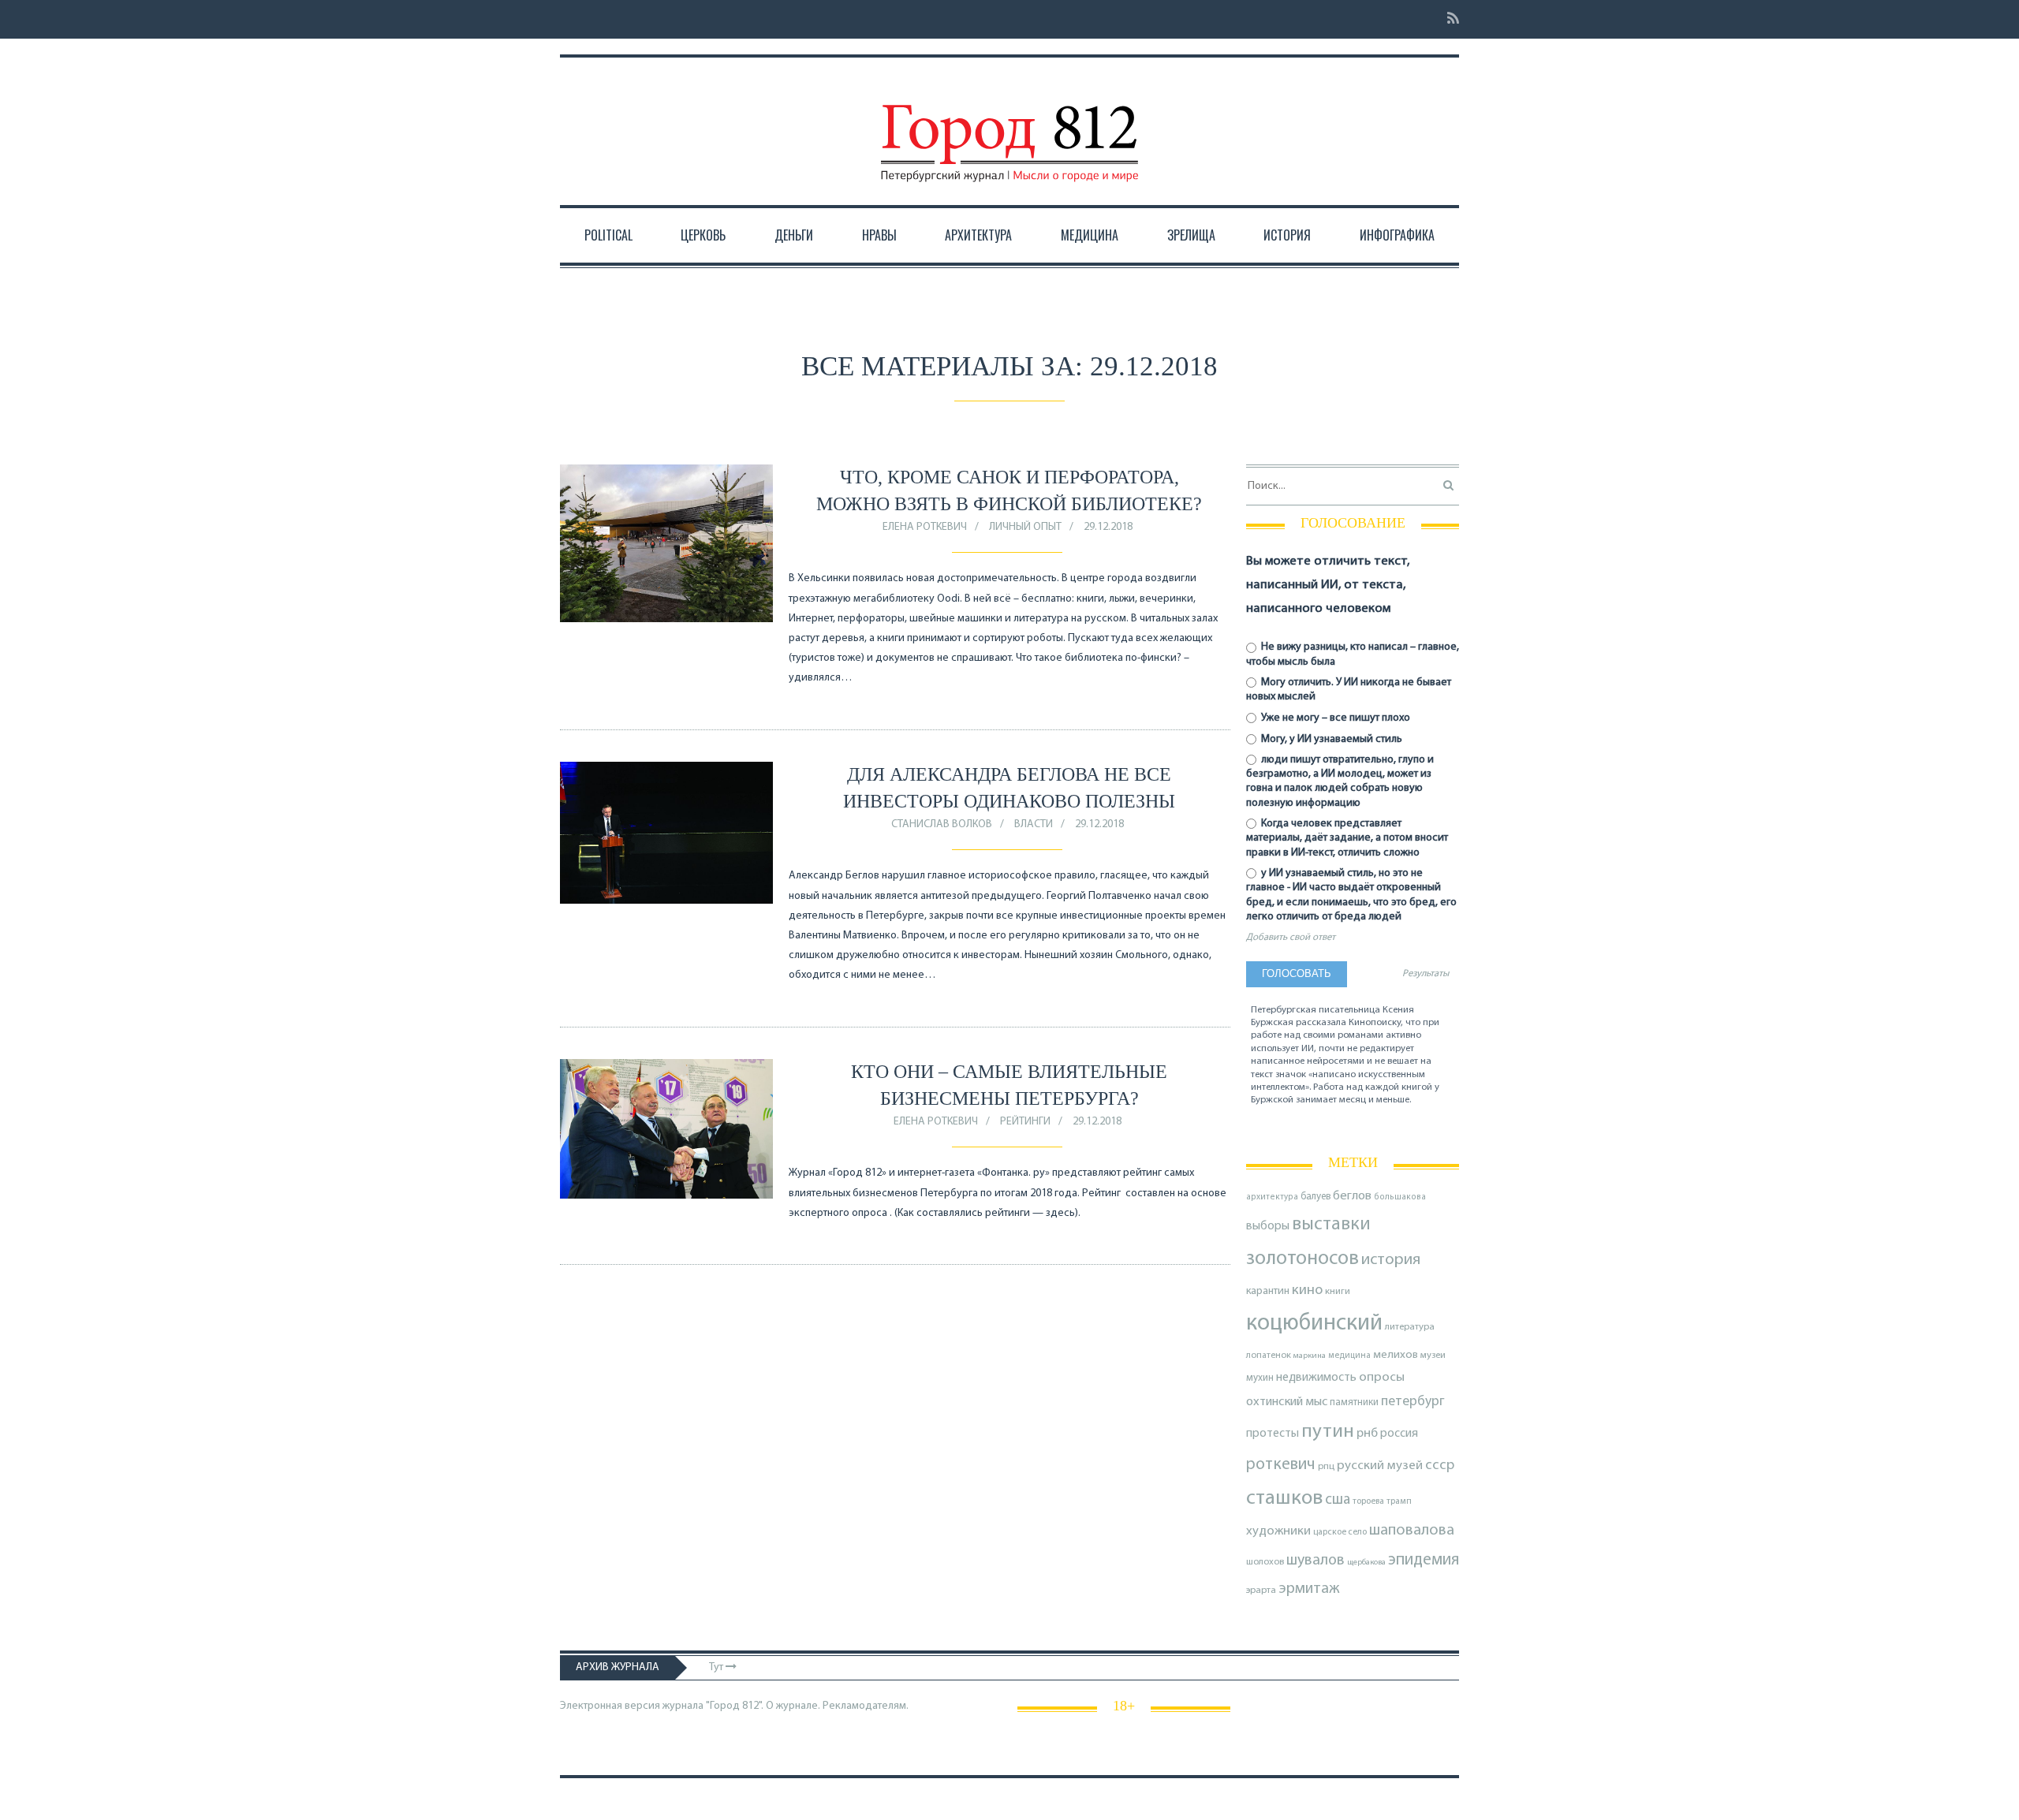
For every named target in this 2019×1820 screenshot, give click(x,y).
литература (1410, 1327)
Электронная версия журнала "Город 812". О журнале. (690, 1706)
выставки (1331, 1225)
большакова (1400, 1197)
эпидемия (1424, 1560)
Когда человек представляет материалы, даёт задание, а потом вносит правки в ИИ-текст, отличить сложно (1347, 838)
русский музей (1380, 1466)
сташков (1284, 1499)
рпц (1326, 1467)
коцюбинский (1314, 1324)
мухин (1260, 1378)
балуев (1316, 1197)
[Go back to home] (1009, 129)
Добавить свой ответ (1291, 938)
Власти (1034, 824)
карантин (1268, 1291)
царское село (1340, 1532)
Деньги (794, 235)
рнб (1367, 1434)
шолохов (1265, 1562)
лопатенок (1269, 1356)
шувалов (1316, 1561)
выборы (1268, 1226)
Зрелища (1191, 235)
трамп (1399, 1501)
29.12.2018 (1108, 527)
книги (1338, 1292)
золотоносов (1302, 1259)
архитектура (1272, 1197)
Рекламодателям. (866, 1706)
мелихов (1396, 1355)
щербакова (1366, 1563)
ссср (1440, 1466)
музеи (1433, 1356)
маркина (1310, 1356)
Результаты (1426, 974)
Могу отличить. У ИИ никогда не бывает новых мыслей (1349, 690)
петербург (1413, 1402)
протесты (1273, 1434)
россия (1399, 1434)
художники (1278, 1531)
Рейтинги (1025, 1122)
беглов (1352, 1196)
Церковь (703, 235)
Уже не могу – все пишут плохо (1334, 718)
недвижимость (1316, 1378)
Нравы (879, 235)
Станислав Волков (942, 824)
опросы (1382, 1377)
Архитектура (978, 235)
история (1391, 1260)
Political (608, 235)
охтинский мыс (1287, 1402)
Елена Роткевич (925, 527)
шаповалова (1412, 1531)
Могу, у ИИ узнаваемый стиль (1330, 739)
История (1287, 235)
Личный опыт (1025, 527)
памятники (1354, 1402)
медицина (1349, 1356)
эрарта (1261, 1591)
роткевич (1281, 1465)
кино (1307, 1290)
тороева (1368, 1501)
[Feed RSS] (1448, 19)
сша (1338, 1500)
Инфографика (1397, 235)
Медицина (1090, 235)
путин (1328, 1432)
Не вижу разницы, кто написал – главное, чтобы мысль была (1353, 654)
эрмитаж (1309, 1589)
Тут (717, 1667)
